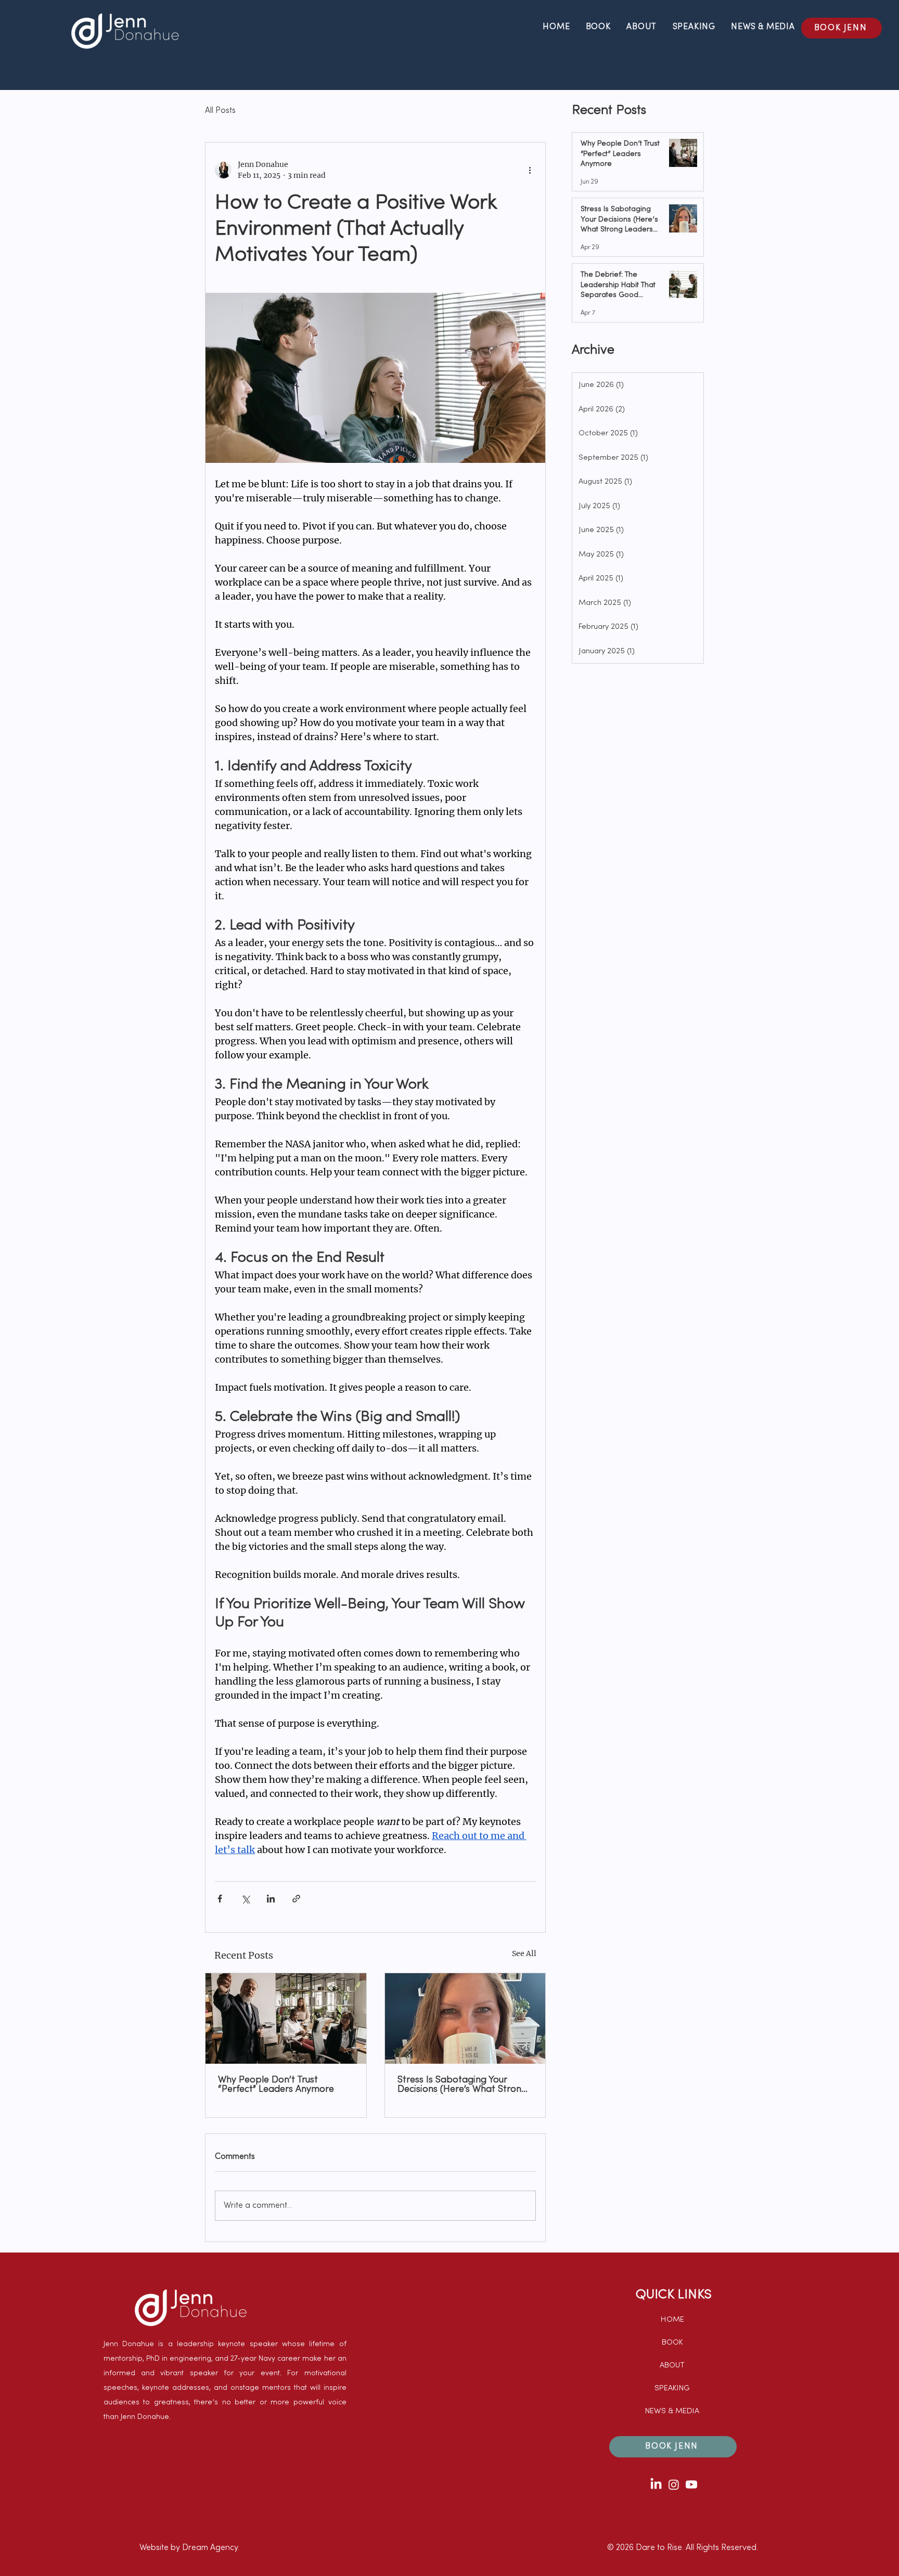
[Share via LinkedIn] (271, 1899)
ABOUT (672, 2365)
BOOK (672, 2342)
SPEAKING (672, 2388)
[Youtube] (691, 2484)
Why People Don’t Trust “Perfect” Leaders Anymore (276, 2085)
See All (524, 1953)
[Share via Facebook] (220, 1899)
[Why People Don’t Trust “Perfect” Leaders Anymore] (286, 2018)
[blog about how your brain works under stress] (465, 2018)
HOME (672, 2320)
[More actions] (530, 170)
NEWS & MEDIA (672, 2411)
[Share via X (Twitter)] (245, 1899)
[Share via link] (296, 1899)
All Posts (220, 111)
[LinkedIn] (656, 2484)
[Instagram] (674, 2484)
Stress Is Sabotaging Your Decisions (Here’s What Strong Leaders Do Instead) (462, 2085)
